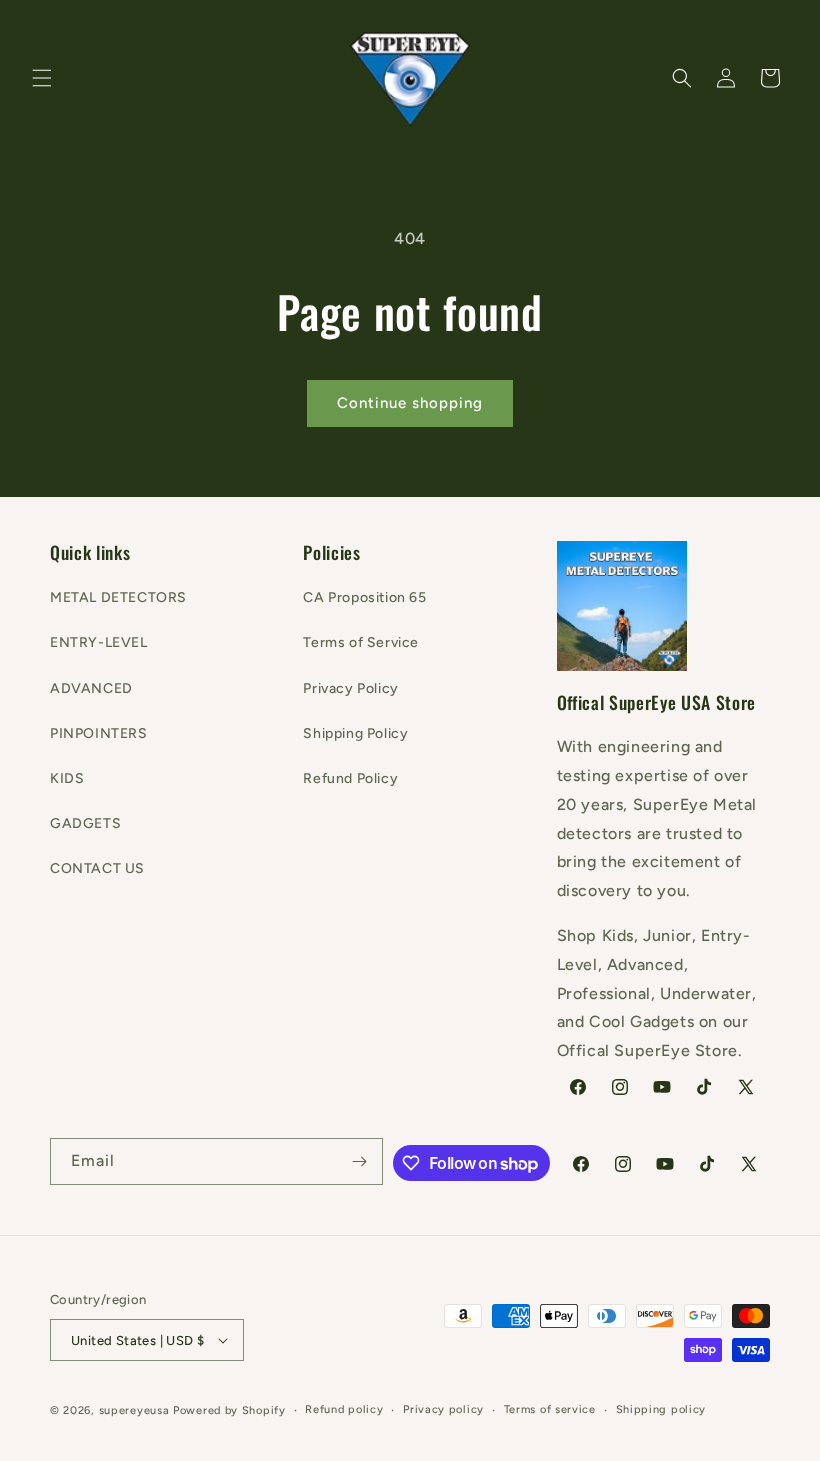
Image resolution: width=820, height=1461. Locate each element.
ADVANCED (91, 688)
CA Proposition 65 (364, 597)
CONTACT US (97, 868)
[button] (42, 78)
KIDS (67, 778)
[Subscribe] (360, 1161)
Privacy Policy (350, 688)
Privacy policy (443, 1409)
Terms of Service (361, 642)
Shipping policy (661, 1409)
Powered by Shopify (229, 1410)
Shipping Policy (355, 733)
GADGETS (85, 823)
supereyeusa (134, 1410)
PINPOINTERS (99, 733)
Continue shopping (410, 403)
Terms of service (550, 1409)
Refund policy (344, 1409)
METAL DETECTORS (118, 597)
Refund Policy (350, 778)
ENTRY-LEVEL (99, 642)
